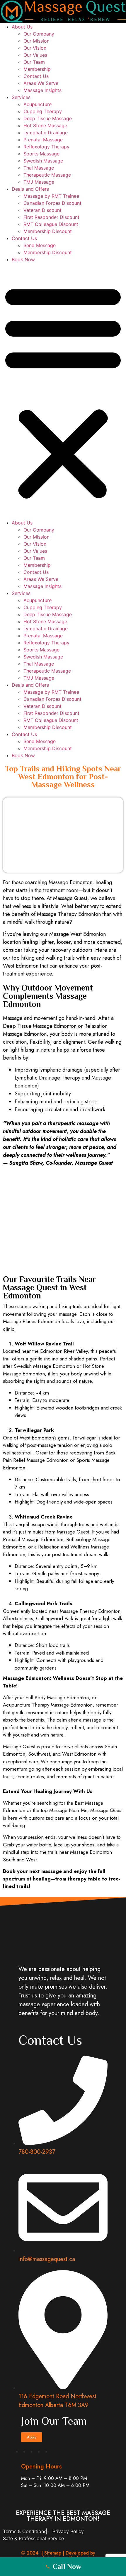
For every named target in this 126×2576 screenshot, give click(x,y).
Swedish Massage (43, 161)
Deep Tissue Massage (48, 118)
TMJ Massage (39, 182)
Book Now (23, 259)
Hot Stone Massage (45, 125)
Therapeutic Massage (47, 175)
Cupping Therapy (43, 111)
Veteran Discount (42, 210)
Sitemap (53, 2553)
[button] (63, 391)
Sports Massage (41, 154)
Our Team (34, 62)
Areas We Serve (41, 83)
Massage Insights (42, 90)
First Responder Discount (51, 217)
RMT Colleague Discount (51, 224)
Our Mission (36, 41)
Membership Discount (48, 231)
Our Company (39, 34)
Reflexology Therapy (46, 147)
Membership (37, 69)
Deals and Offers (30, 189)
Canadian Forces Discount (52, 203)
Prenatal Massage (43, 140)
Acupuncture (38, 104)
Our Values (35, 55)
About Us (22, 27)
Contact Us (36, 76)
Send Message (40, 245)
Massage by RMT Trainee (51, 196)
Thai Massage (39, 168)
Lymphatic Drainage (46, 133)
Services (21, 97)
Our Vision (35, 48)
